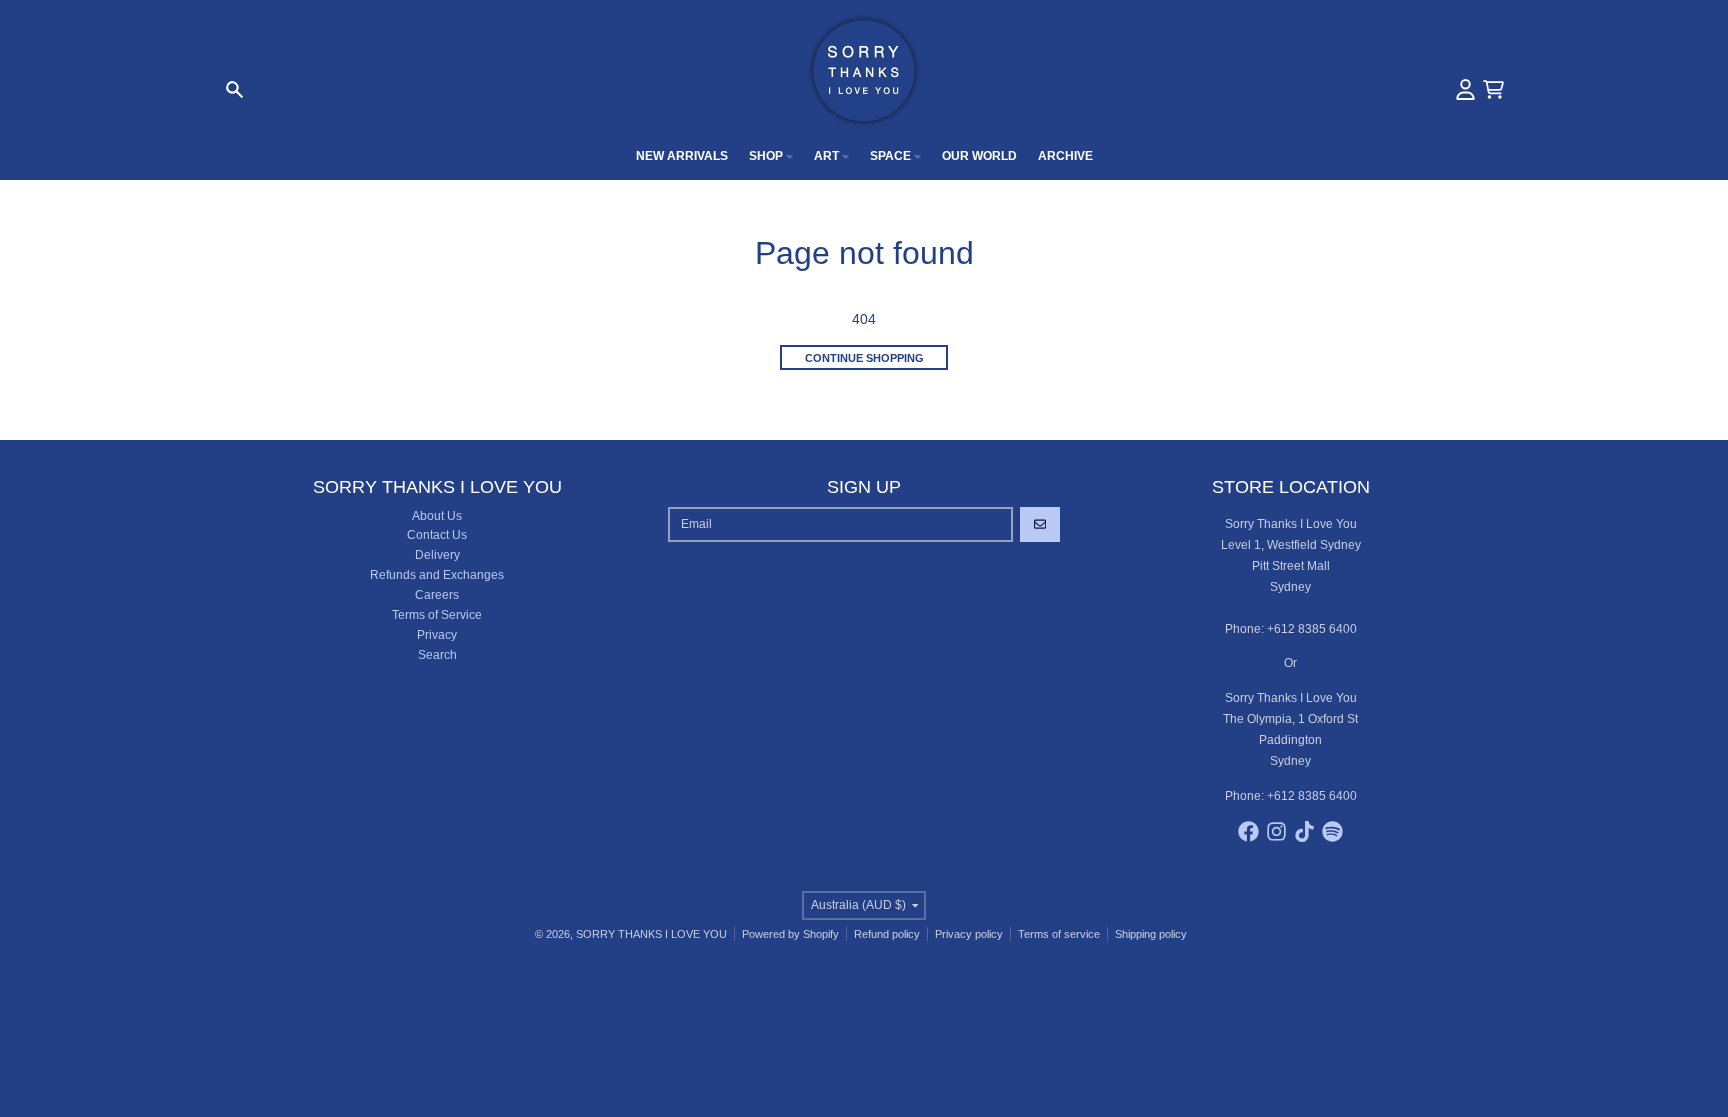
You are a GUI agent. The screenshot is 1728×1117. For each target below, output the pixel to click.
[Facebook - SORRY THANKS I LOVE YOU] (1248, 831)
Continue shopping (864, 358)
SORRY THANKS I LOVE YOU (651, 934)
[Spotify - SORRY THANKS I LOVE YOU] (1332, 831)
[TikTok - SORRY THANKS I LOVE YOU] (1304, 831)
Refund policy (887, 934)
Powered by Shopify (790, 934)
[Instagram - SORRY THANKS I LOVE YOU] (1276, 831)
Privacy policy (969, 934)
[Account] (1465, 89)
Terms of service (1059, 934)
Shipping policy (1151, 934)
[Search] (234, 89)
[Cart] (1493, 89)
